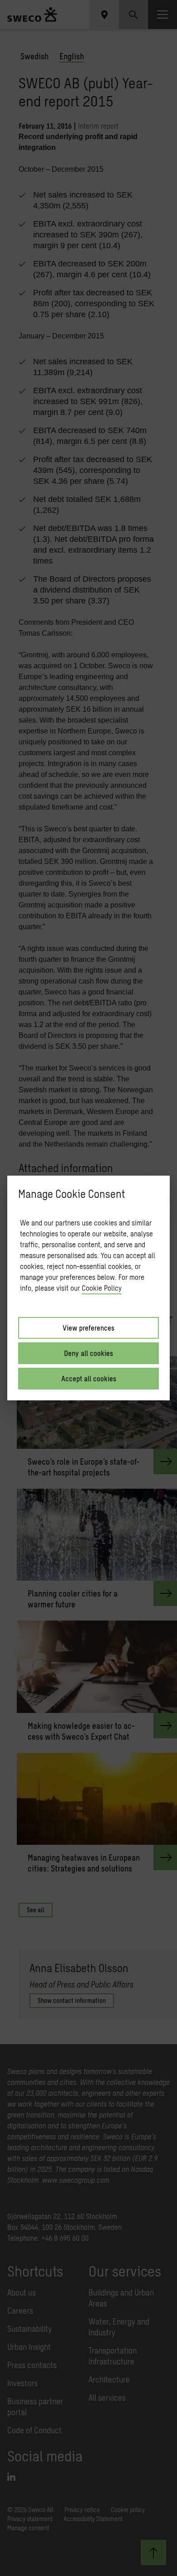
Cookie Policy (102, 1288)
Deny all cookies (88, 1353)
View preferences (88, 1328)
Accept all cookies (89, 1378)
